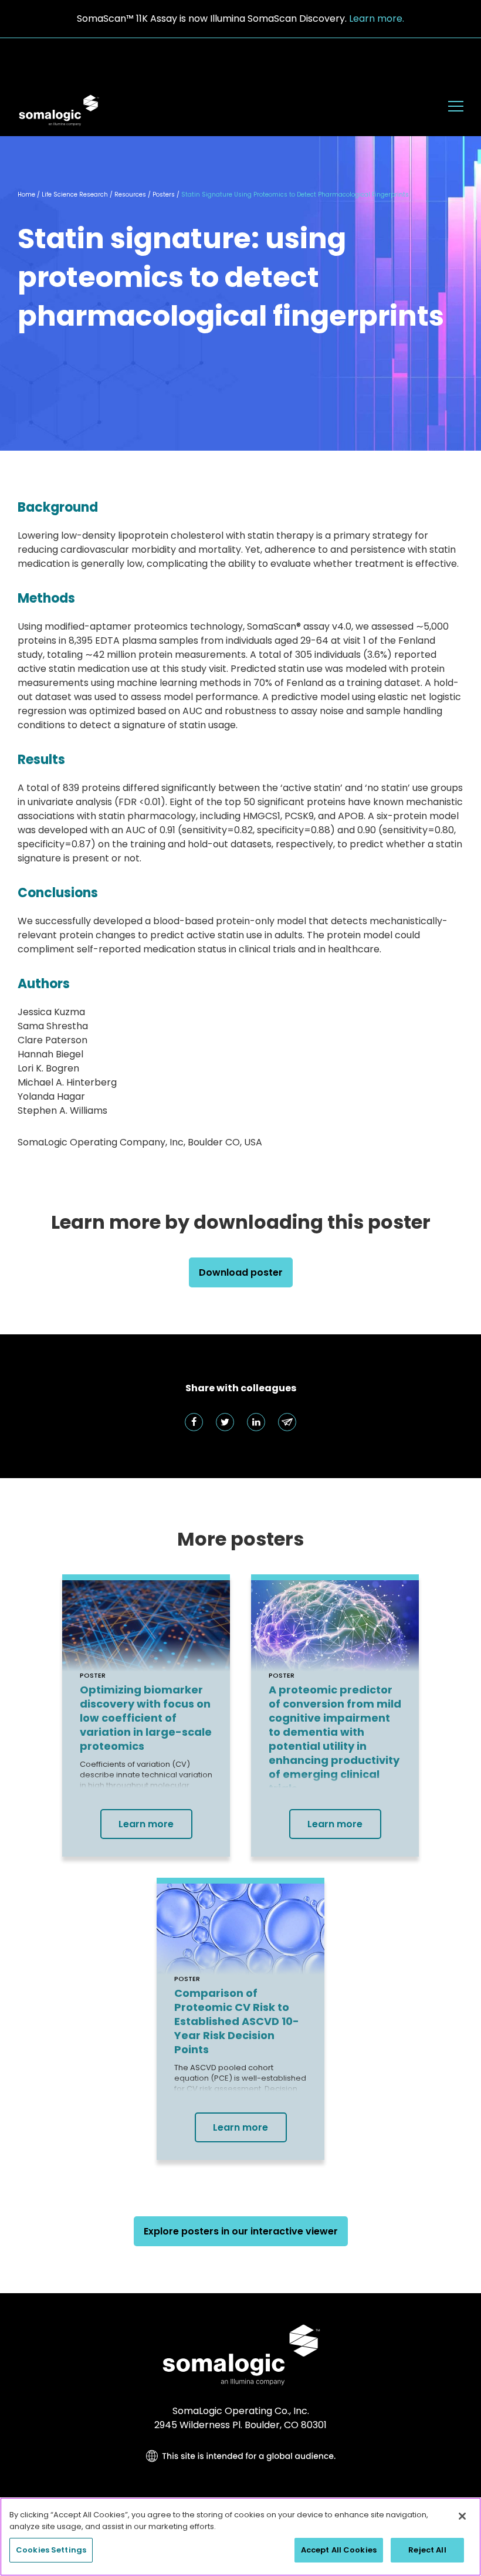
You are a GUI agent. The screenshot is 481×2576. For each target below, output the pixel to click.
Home (26, 195)
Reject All (427, 2550)
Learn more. (377, 18)
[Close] (462, 2516)
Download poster (241, 1272)
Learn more (146, 1824)
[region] (240, 2537)
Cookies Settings (51, 2550)
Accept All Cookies (339, 2550)
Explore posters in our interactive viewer (241, 2231)
